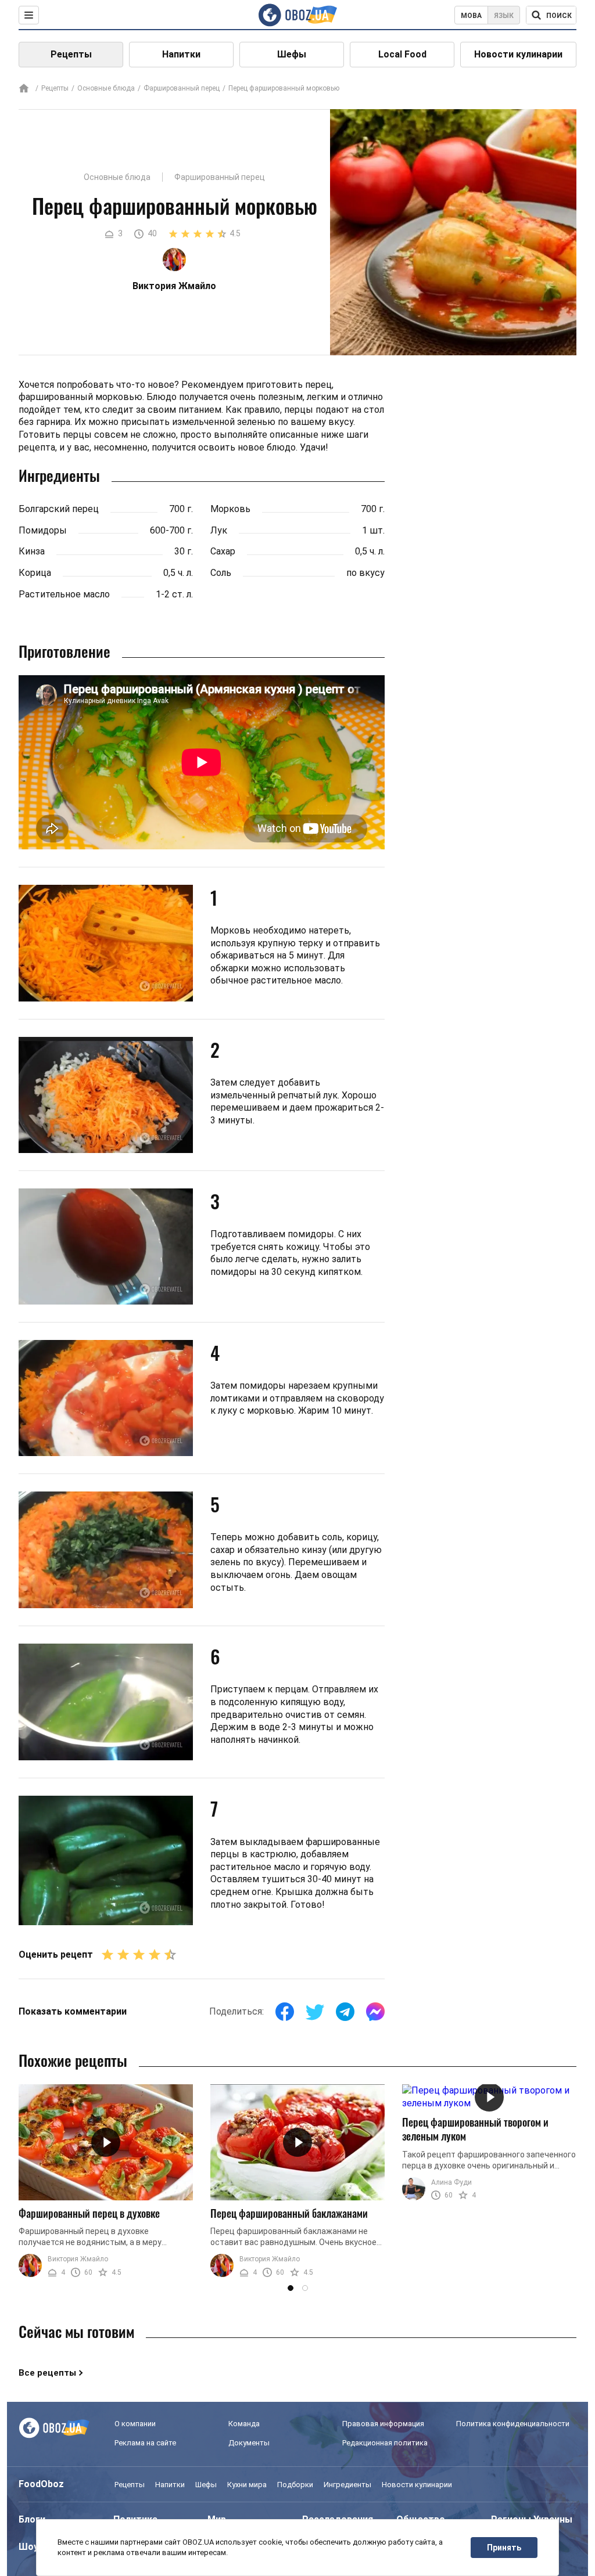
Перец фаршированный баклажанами (289, 2213)
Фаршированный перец (182, 88)
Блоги (32, 2519)
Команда (244, 2424)
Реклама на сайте (145, 2443)
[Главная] (24, 89)
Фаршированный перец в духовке (89, 2213)
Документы (249, 2443)
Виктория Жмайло (78, 2259)
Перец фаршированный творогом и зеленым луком (475, 2129)
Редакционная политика (385, 2443)
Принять (504, 2548)
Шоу (28, 2547)
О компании (135, 2424)
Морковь (230, 509)
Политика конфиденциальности (513, 2424)
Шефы (292, 54)
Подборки (295, 2485)
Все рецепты (47, 2373)
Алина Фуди (451, 2182)
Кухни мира (247, 2485)
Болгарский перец (59, 509)
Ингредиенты (347, 2485)
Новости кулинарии (518, 54)
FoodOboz (41, 2484)
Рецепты (71, 54)
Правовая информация (383, 2424)
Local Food (402, 54)
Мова (471, 16)
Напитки (181, 54)
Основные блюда (106, 88)
